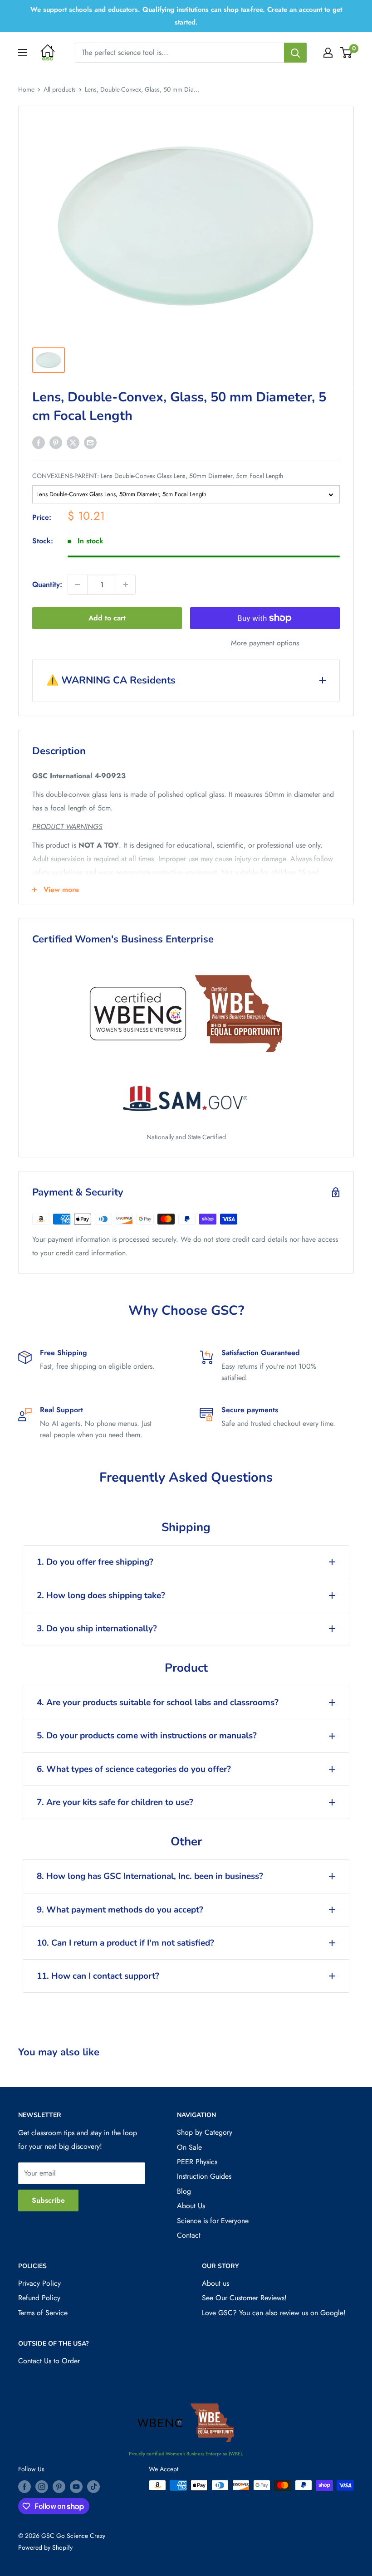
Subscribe (48, 2200)
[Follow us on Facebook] (24, 2486)
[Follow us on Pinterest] (59, 2486)
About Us (191, 2206)
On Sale (189, 2147)
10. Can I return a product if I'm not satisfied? (125, 1943)
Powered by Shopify (45, 2547)
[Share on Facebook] (39, 442)
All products (60, 89)
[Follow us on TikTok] (93, 2486)
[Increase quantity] (126, 585)
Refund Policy (39, 2298)
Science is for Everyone (213, 2221)
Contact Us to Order (49, 2361)
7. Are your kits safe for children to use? (115, 1802)
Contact (189, 2235)
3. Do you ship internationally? (97, 1629)
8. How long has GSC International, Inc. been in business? (150, 1876)
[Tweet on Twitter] (73, 442)
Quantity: (47, 584)
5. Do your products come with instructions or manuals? (147, 1736)
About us (215, 2283)
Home (26, 89)
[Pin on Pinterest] (56, 442)
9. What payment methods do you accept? (120, 1910)
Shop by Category (205, 2132)
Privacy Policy (39, 2283)
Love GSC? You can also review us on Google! (274, 2313)
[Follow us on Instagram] (42, 2486)
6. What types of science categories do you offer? (134, 1769)
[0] (346, 53)
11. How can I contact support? (98, 1976)
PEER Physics (197, 2162)
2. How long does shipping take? (101, 1595)
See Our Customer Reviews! (244, 2298)
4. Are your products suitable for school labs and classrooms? (158, 1703)
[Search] (295, 53)
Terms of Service (43, 2313)
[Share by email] (90, 442)
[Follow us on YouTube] (76, 2486)
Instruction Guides (204, 2176)
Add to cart (107, 618)
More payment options (265, 643)
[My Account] (328, 53)
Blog (184, 2191)
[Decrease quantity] (78, 585)
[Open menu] (23, 53)
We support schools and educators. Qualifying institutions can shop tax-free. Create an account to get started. (186, 16)
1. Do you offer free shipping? (95, 1562)
